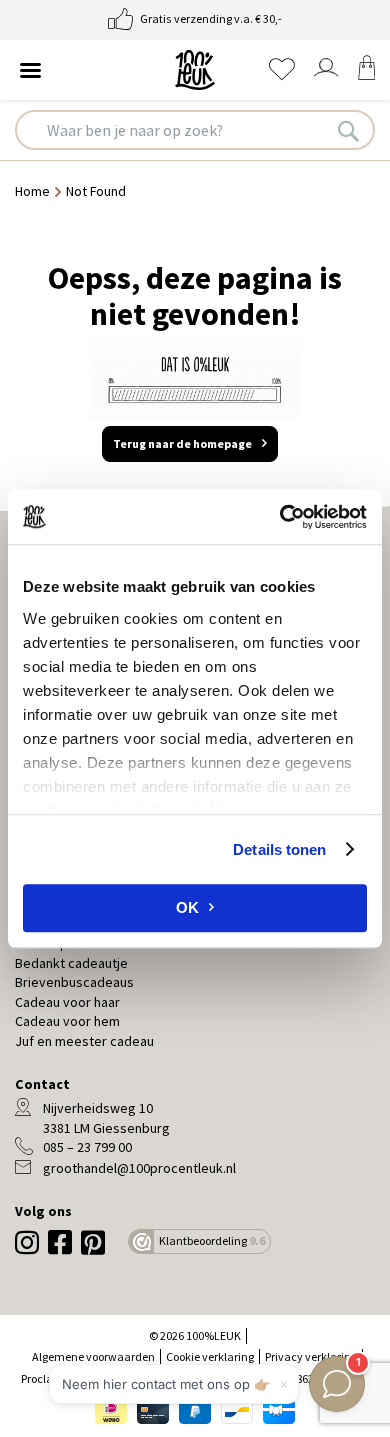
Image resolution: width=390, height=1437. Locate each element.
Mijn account (326, 67)
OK (187, 907)
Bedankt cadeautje (71, 963)
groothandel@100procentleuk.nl (139, 1168)
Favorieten (281, 69)
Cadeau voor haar (67, 1002)
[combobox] (195, 130)
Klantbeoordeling (212, 1240)
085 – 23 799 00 (87, 1147)
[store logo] (195, 70)
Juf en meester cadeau (84, 1041)
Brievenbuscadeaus (74, 982)
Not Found (96, 191)
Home (34, 191)
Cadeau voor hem (67, 1021)
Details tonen (279, 849)
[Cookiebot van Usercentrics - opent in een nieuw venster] (280, 517)
